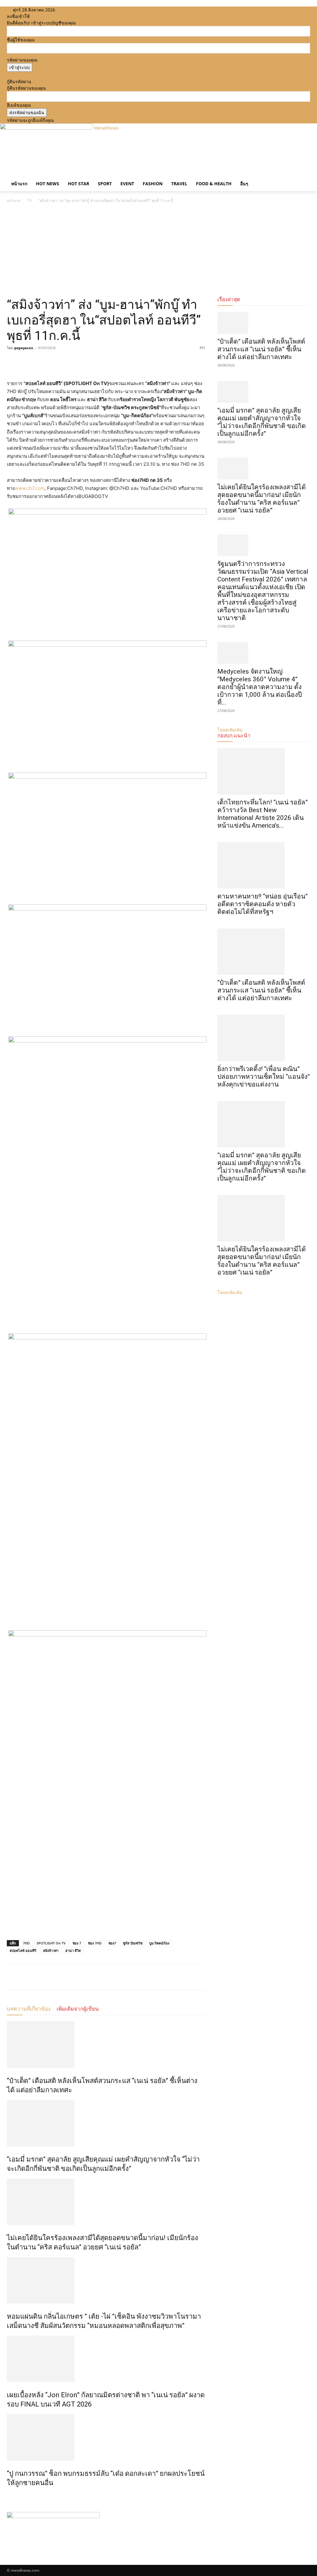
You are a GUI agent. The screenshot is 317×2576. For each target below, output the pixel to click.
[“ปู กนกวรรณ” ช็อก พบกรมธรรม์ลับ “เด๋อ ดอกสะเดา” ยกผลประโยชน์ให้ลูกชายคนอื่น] (106, 2437)
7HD (26, 1943)
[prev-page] (9, 2496)
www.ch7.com (30, 488)
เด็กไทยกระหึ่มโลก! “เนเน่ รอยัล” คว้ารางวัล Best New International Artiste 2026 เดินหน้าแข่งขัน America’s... (263, 814)
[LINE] (41, 362)
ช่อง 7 (77, 1943)
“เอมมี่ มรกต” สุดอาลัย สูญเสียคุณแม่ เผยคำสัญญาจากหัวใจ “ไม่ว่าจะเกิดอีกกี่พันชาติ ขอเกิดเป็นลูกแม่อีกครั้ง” (262, 422)
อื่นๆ (244, 184)
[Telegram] (56, 362)
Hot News (48, 184)
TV (29, 201)
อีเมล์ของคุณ (19, 105)
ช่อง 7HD (95, 1943)
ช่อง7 (112, 1943)
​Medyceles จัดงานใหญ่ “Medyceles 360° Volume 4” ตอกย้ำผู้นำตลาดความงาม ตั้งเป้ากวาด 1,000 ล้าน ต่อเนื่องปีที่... (260, 687)
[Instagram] (74, 10)
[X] (79, 10)
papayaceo (24, 348)
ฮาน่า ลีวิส (73, 1950)
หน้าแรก (19, 184)
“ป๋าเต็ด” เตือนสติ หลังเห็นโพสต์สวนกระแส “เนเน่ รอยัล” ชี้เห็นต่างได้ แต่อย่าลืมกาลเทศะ (261, 349)
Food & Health (214, 184)
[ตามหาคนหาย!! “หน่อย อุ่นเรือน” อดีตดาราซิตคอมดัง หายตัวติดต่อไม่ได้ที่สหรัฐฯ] (264, 865)
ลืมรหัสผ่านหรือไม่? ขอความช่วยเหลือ (42, 75)
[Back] (93, 10)
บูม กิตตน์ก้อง (159, 1943)
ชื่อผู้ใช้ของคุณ (21, 40)
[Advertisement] (158, 251)
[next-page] (12, 2496)
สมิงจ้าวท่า (51, 1950)
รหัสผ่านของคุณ (22, 60)
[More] (70, 362)
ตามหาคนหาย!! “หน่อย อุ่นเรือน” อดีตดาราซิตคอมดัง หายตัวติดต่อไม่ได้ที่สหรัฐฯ (263, 904)
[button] (303, 178)
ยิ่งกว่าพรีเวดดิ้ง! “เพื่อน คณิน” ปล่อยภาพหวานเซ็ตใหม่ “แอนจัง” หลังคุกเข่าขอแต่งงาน (264, 1077)
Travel (179, 184)
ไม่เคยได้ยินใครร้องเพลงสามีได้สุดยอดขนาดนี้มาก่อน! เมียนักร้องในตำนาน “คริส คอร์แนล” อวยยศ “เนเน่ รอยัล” (262, 499)
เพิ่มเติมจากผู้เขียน (78, 2009)
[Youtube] (83, 10)
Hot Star (78, 184)
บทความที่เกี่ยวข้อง (29, 2009)
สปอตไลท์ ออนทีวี (23, 1950)
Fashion (153, 184)
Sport (105, 184)
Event (127, 184)
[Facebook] (70, 10)
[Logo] (7, 173)
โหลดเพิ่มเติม (230, 1292)
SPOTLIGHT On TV (51, 1943)
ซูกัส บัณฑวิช (133, 1943)
